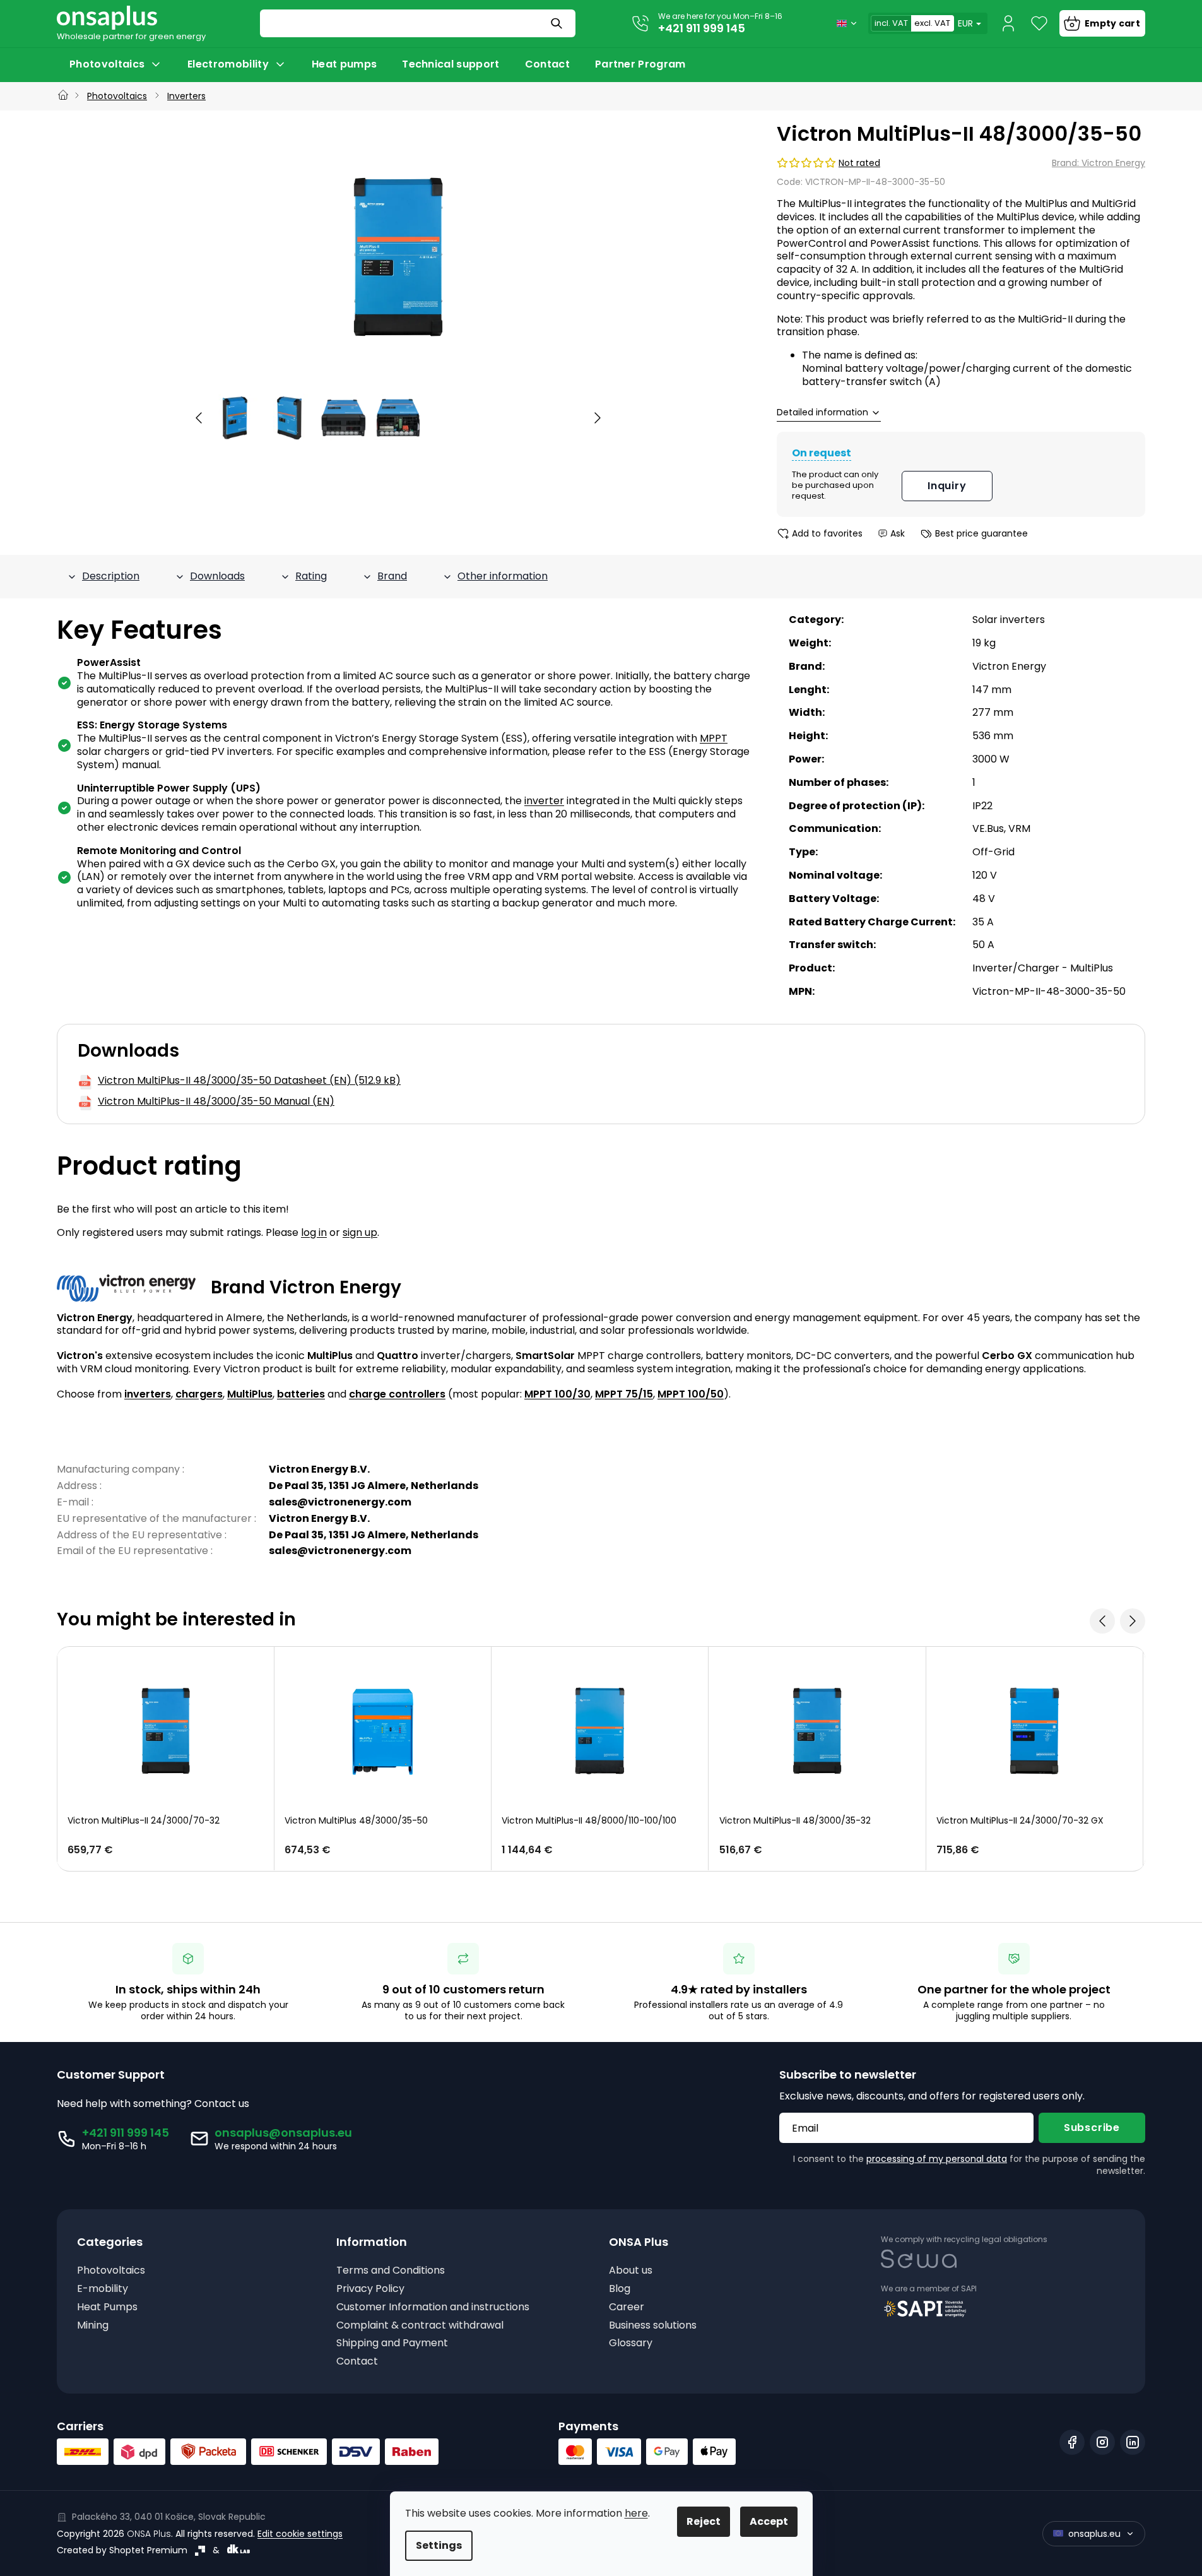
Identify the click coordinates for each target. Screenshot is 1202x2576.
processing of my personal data (937, 2159)
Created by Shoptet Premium (122, 2550)
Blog (620, 2289)
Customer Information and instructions (433, 2307)
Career (627, 2307)
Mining (93, 2326)
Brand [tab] (392, 576)
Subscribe (1092, 2128)
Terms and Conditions (391, 2271)
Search (558, 23)
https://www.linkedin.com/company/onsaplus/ (1133, 2442)
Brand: (1099, 163)
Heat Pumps (107, 2307)
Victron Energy (1009, 666)
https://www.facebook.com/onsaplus (1072, 2442)
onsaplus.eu (1094, 2534)
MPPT (714, 738)
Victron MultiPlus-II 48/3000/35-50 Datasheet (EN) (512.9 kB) (249, 1081)
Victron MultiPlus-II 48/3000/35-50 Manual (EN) (216, 1102)
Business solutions (653, 2326)
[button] (199, 418)
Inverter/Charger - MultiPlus (1043, 968)
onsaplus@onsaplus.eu (283, 2133)
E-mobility (103, 2289)
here (636, 2513)
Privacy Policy (370, 2289)
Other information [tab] (503, 576)
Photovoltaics (111, 2271)
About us (631, 2271)
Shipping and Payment (392, 2343)
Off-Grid (993, 852)
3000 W (991, 759)
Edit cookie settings (300, 2534)
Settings (439, 2545)
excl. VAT (932, 23)
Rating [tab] (311, 576)
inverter (544, 801)
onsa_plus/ (1102, 2442)
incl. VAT (891, 23)
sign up (360, 1232)
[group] (235, 418)
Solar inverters (1009, 620)
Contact (357, 2362)
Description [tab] (111, 576)
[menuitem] (116, 64)
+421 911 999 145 (702, 28)
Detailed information (822, 413)
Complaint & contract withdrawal (420, 2326)
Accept (769, 2521)
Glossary (631, 2343)
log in (314, 1232)
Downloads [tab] (217, 576)
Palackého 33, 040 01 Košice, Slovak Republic (169, 2517)
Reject (704, 2521)
